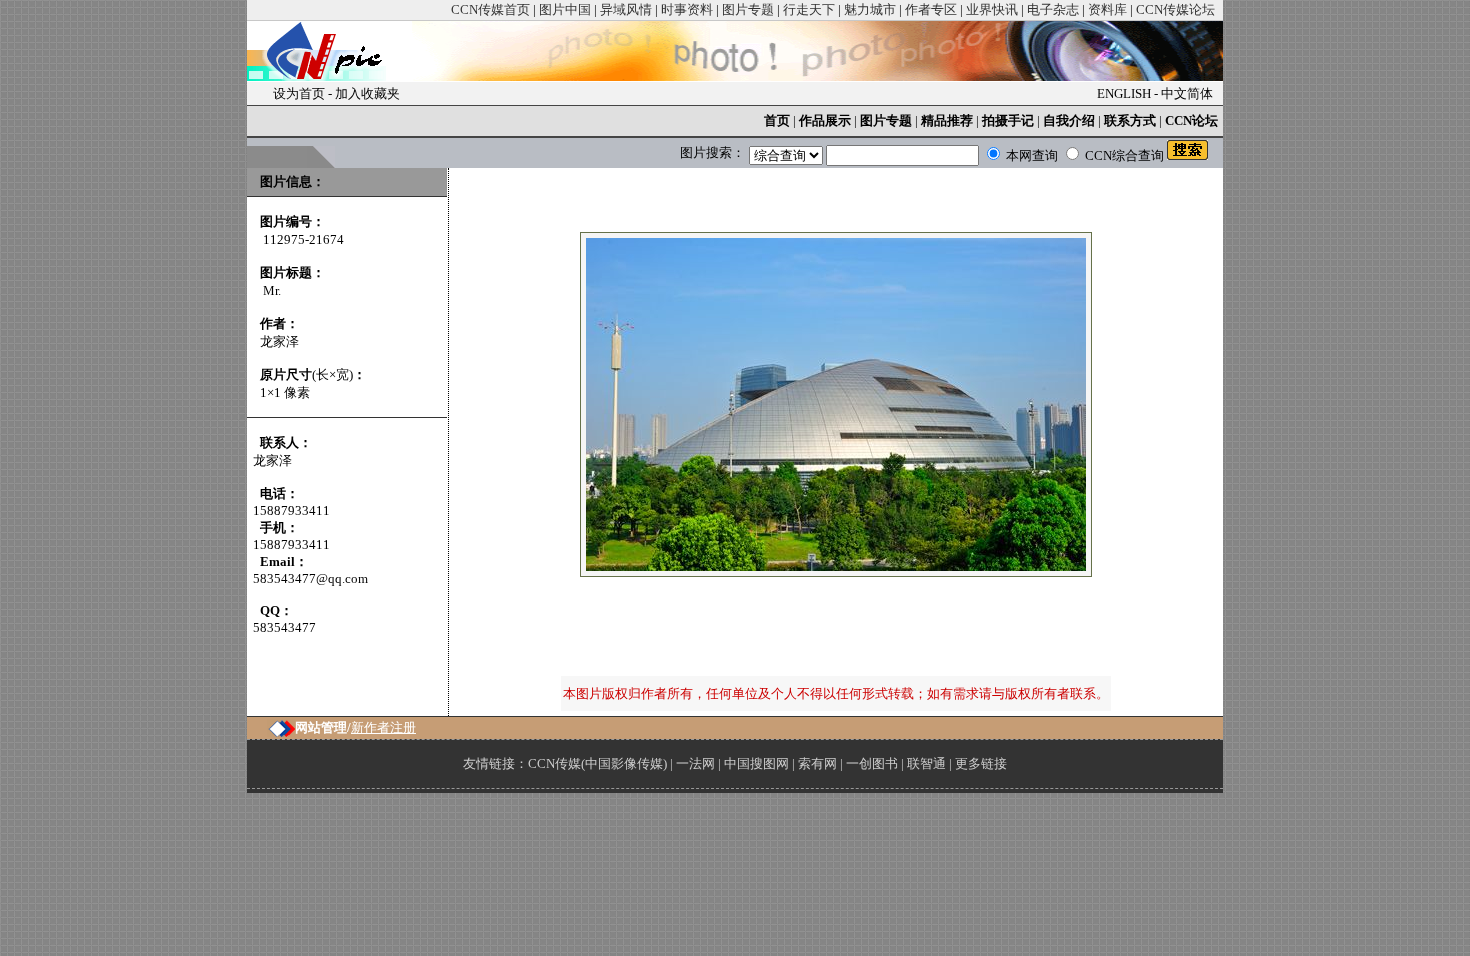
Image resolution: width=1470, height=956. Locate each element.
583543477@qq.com (310, 578)
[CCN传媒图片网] (329, 76)
